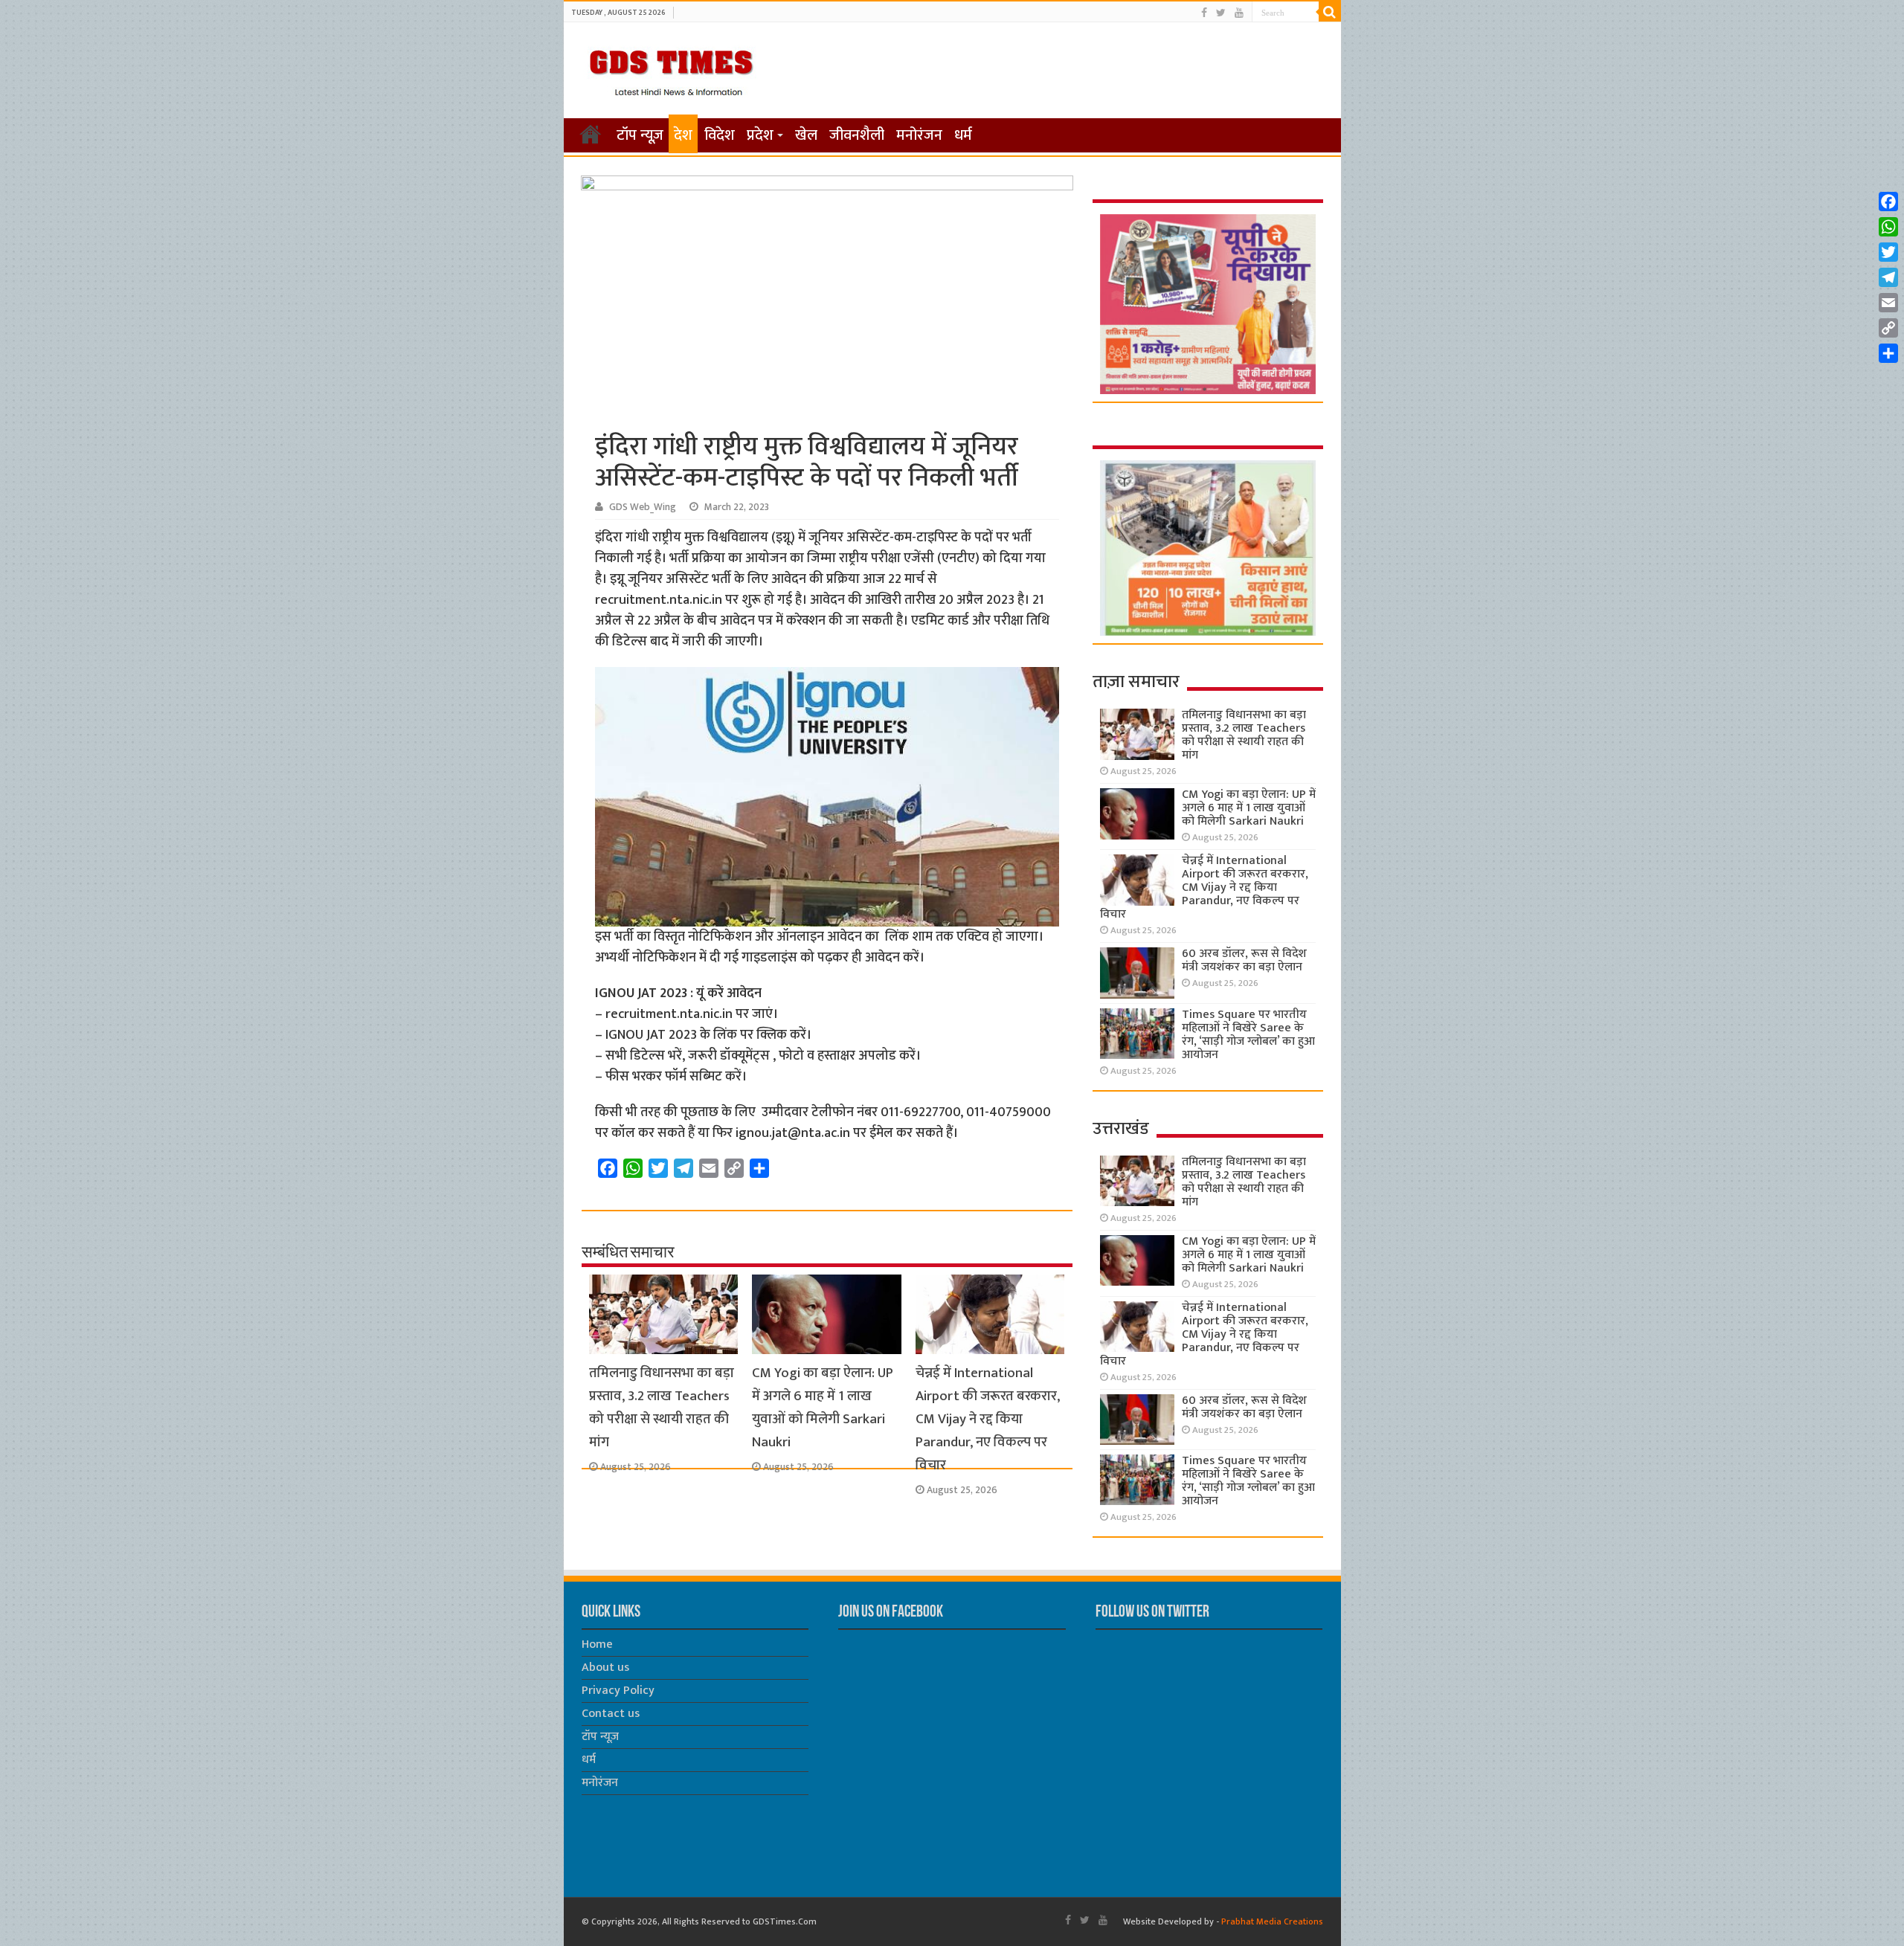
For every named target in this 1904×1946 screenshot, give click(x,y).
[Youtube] (1239, 13)
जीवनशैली (857, 135)
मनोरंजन (919, 135)
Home (597, 1644)
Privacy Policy (618, 1691)
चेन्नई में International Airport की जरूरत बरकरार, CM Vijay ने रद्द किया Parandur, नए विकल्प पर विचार (988, 1419)
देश (683, 135)
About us (605, 1668)
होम (591, 134)
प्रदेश (760, 135)
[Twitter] (1221, 13)
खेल (806, 135)
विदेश (720, 135)
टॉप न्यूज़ (640, 135)
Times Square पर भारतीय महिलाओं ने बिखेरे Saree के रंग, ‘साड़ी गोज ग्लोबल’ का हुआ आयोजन (1248, 1035)
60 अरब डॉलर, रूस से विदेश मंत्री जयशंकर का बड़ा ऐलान (1244, 960)
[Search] (1330, 12)
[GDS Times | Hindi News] (670, 69)
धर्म (963, 135)
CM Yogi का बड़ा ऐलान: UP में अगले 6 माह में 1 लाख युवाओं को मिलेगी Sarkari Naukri (823, 1408)
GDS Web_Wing (643, 507)
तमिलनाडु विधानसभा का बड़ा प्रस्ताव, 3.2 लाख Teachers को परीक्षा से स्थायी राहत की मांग (662, 1408)
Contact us (611, 1714)
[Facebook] (1204, 13)
